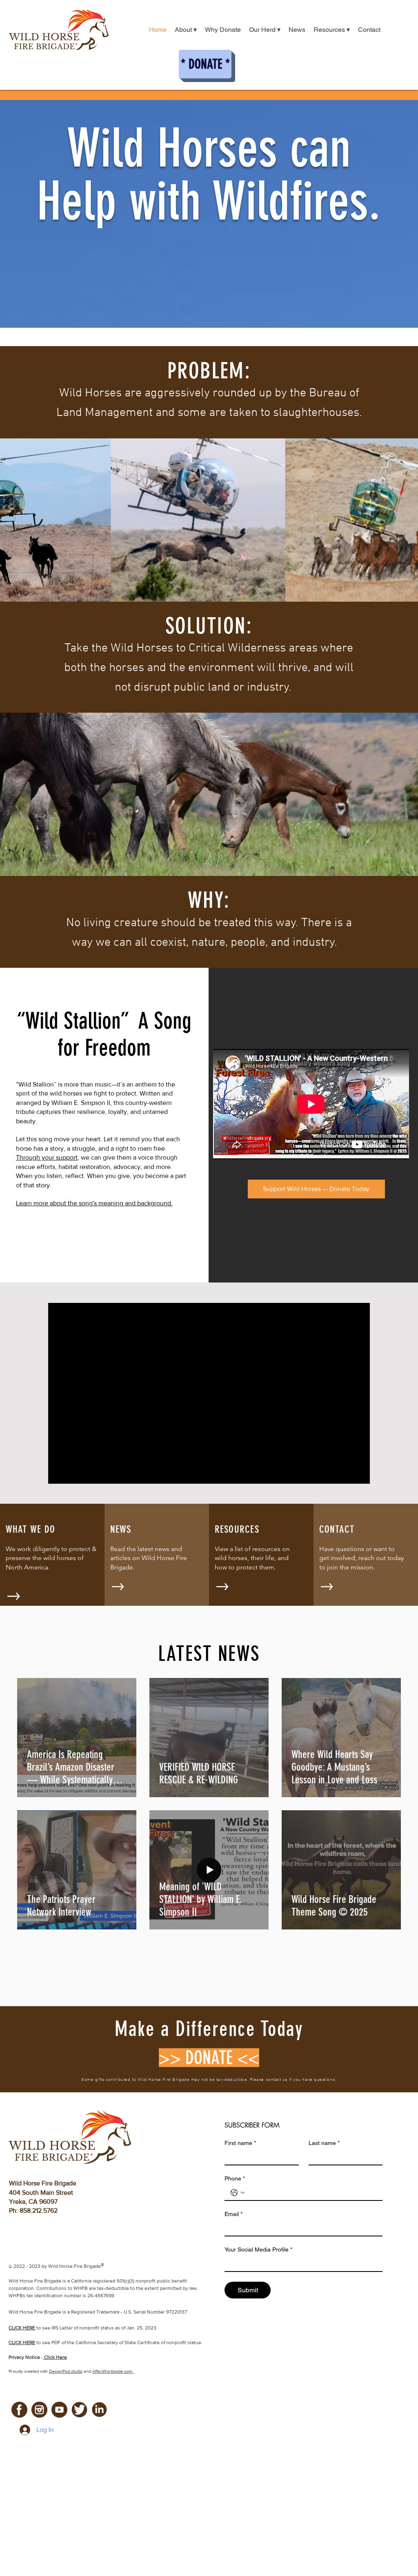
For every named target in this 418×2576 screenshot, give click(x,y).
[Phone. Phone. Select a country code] (238, 2193)
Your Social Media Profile (258, 2249)
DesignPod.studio (66, 2371)
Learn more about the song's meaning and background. (94, 1203)
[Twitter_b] (79, 2410)
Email (233, 2214)
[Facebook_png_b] (19, 2410)
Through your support (47, 1157)
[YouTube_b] (59, 2410)
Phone (235, 2178)
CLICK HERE (22, 2343)
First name (240, 2143)
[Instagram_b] (39, 2410)
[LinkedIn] (99, 2410)
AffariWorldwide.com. (113, 2371)
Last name (324, 2143)
